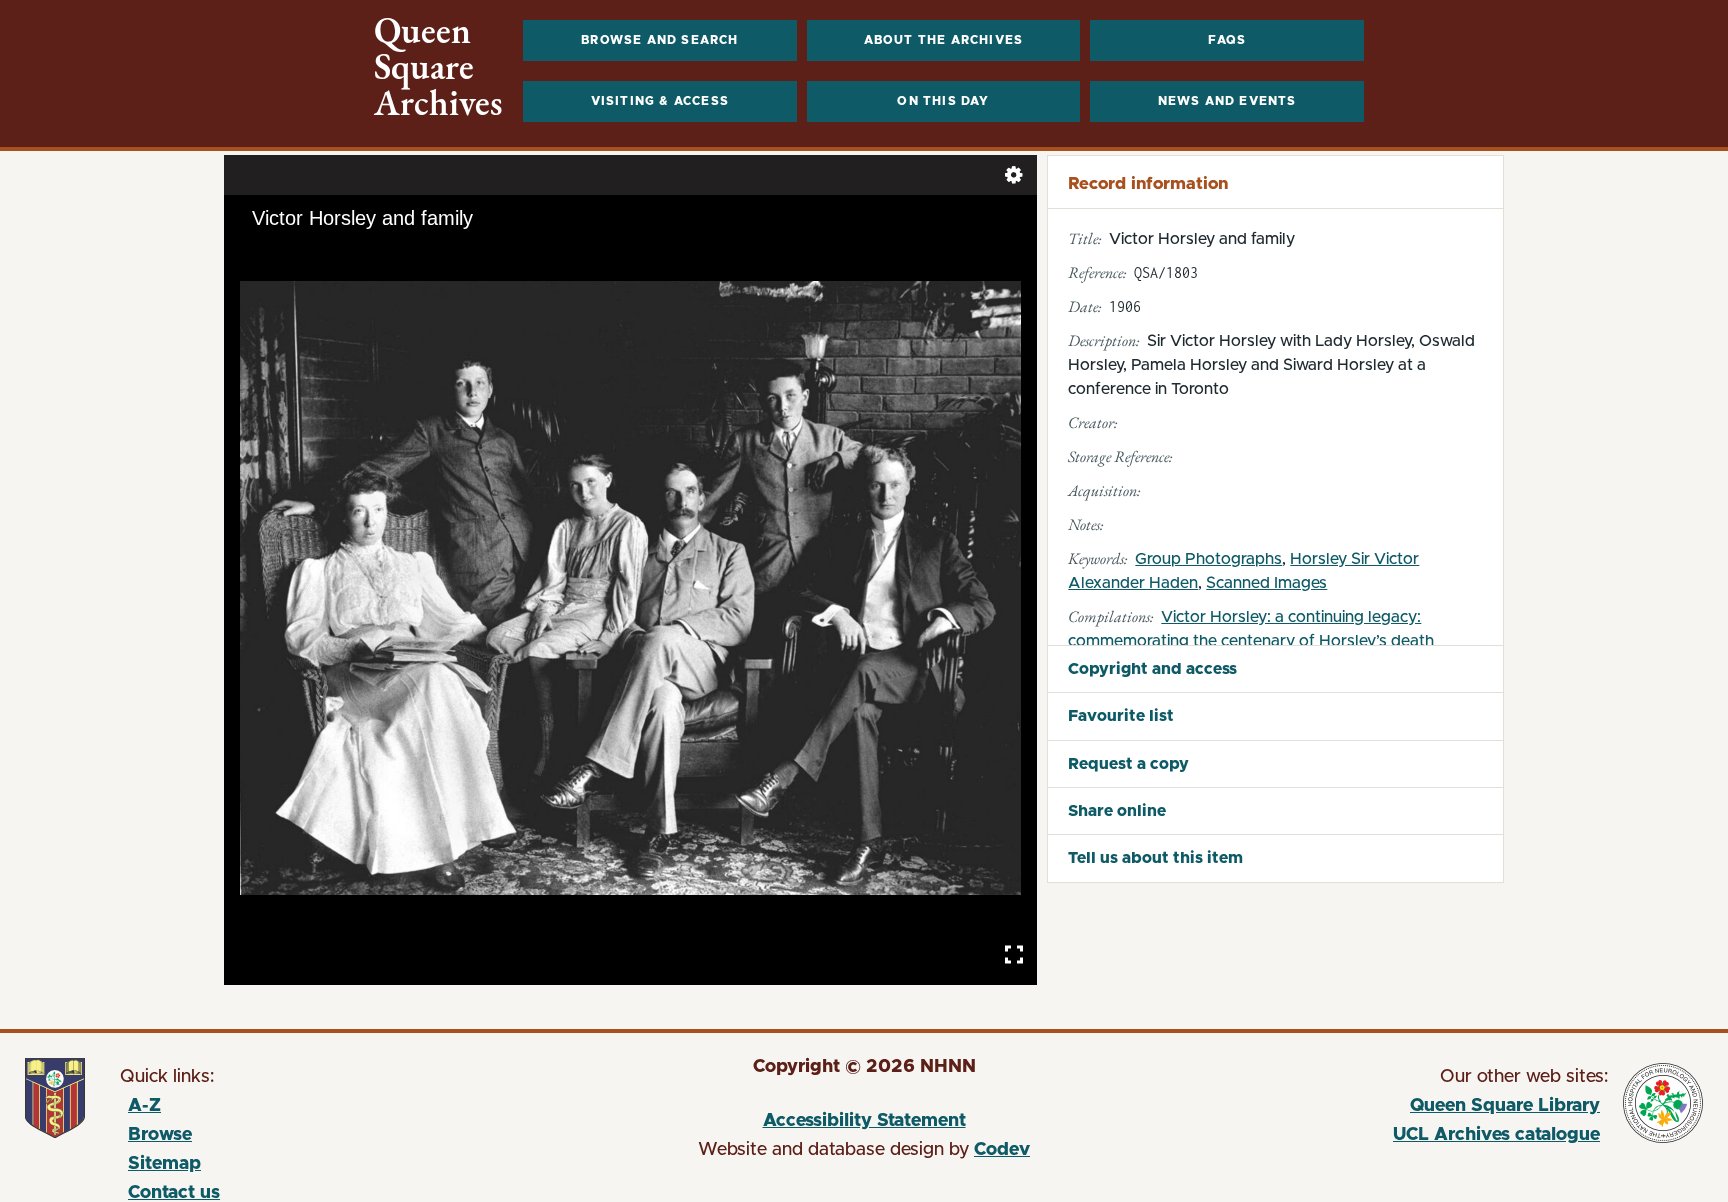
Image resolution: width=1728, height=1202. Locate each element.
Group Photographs (1208, 559)
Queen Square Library (1381, 1109)
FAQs (1227, 40)
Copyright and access (1152, 669)
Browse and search (659, 40)
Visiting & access (660, 101)
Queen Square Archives (438, 67)
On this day (943, 101)
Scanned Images (1266, 583)
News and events (1227, 101)
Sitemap (164, 1164)
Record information (1148, 183)
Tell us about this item (1155, 858)
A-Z (144, 1106)
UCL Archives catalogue (1381, 1138)
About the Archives (944, 40)
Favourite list (1121, 716)
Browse (160, 1135)
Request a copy (1128, 764)
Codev (1002, 1150)
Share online (1117, 811)
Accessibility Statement (864, 1121)
